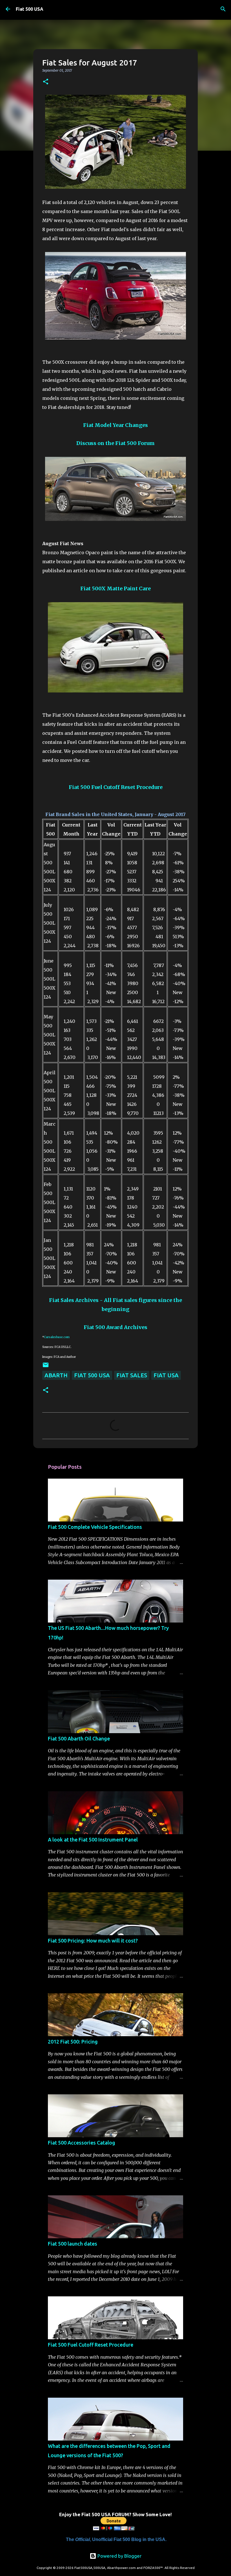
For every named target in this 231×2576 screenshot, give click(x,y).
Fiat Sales (132, 1375)
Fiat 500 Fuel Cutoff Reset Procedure (91, 2345)
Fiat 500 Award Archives (115, 1327)
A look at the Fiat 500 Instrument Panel (93, 1840)
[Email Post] (46, 1366)
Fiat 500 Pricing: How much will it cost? (93, 1941)
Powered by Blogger (119, 2556)
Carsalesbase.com (57, 1337)
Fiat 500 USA (30, 9)
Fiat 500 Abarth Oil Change (79, 1738)
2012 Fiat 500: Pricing (73, 2042)
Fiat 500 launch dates (73, 2244)
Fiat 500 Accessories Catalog (82, 2143)
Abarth (56, 1375)
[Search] (223, 9)
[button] (46, 82)
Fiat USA (166, 1375)
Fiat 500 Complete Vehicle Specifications (95, 1527)
